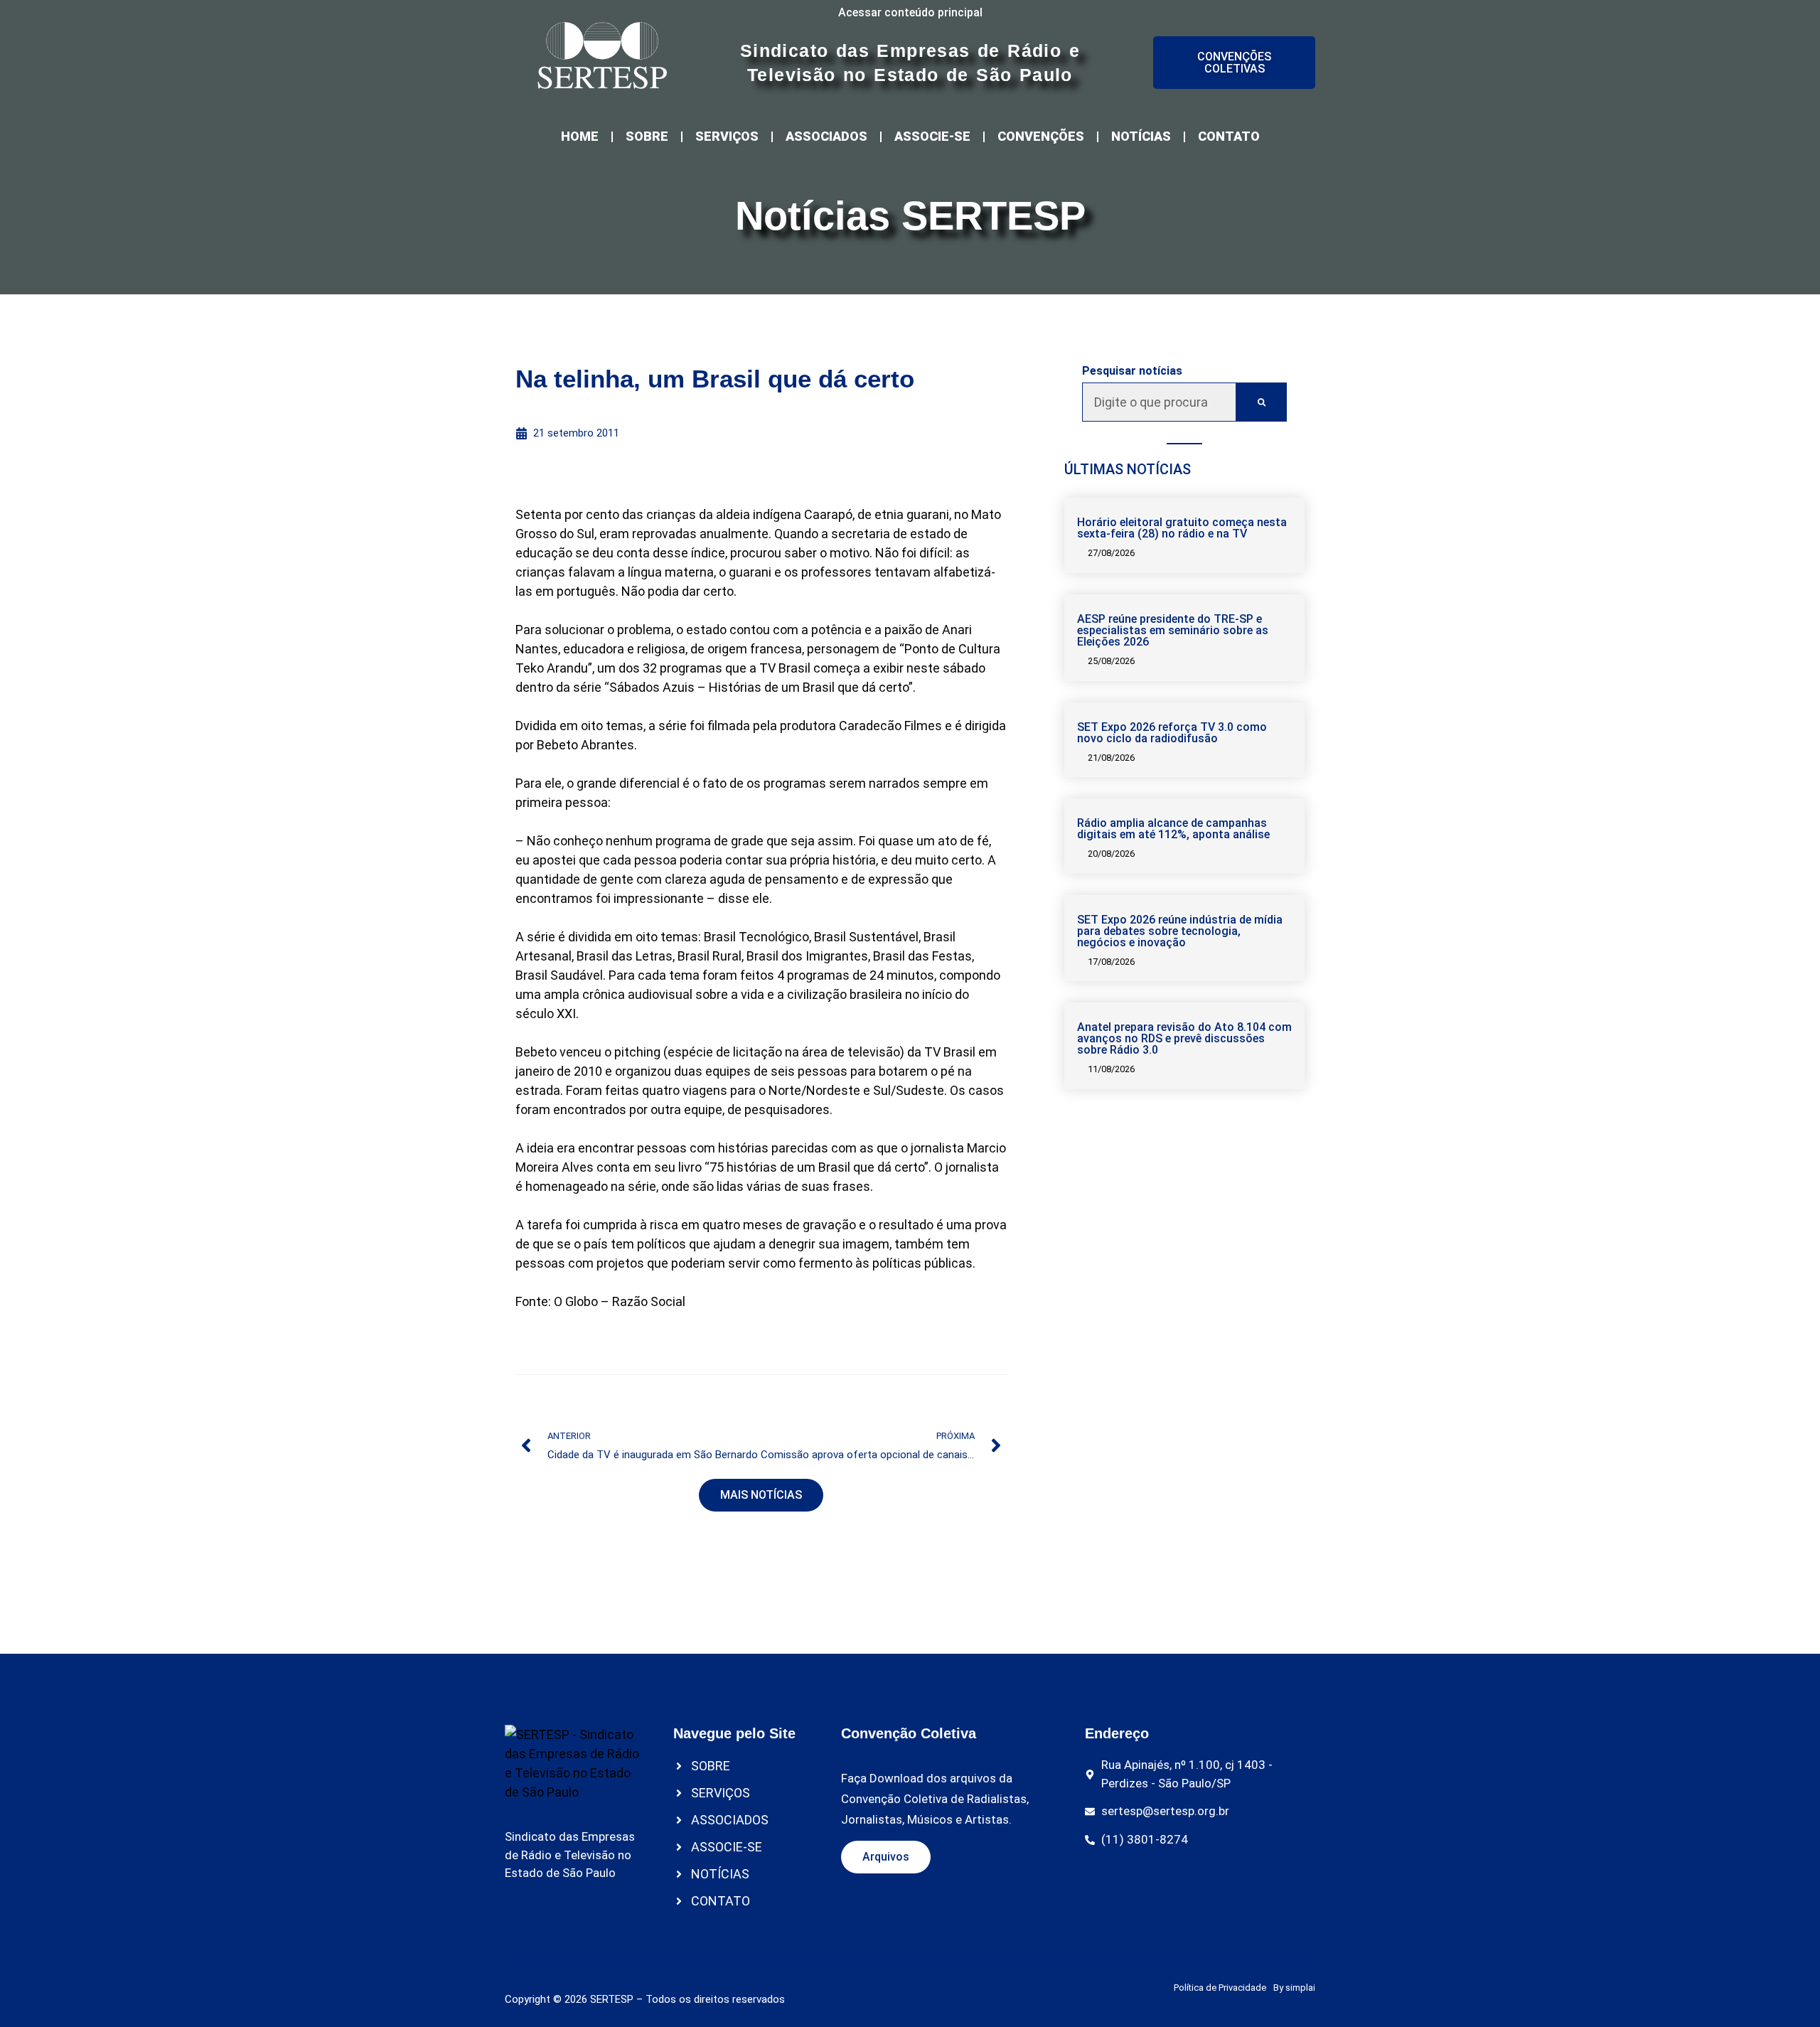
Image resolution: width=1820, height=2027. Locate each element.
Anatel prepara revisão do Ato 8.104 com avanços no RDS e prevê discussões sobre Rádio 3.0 (1184, 1038)
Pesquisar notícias (1132, 371)
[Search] (1262, 402)
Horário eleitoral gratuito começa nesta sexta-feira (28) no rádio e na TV (1182, 528)
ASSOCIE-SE (932, 136)
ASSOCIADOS (826, 136)
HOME (580, 136)
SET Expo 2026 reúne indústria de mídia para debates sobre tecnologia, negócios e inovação (1180, 931)
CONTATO (1229, 136)
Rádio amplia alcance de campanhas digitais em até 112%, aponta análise (1173, 829)
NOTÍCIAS (1141, 136)
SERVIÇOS (727, 136)
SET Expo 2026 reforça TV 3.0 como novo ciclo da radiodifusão (1172, 733)
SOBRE (647, 136)
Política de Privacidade (1220, 1988)
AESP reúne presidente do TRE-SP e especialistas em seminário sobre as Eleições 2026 (1173, 630)
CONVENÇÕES (1041, 136)
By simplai (1294, 1988)
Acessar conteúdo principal (910, 12)
